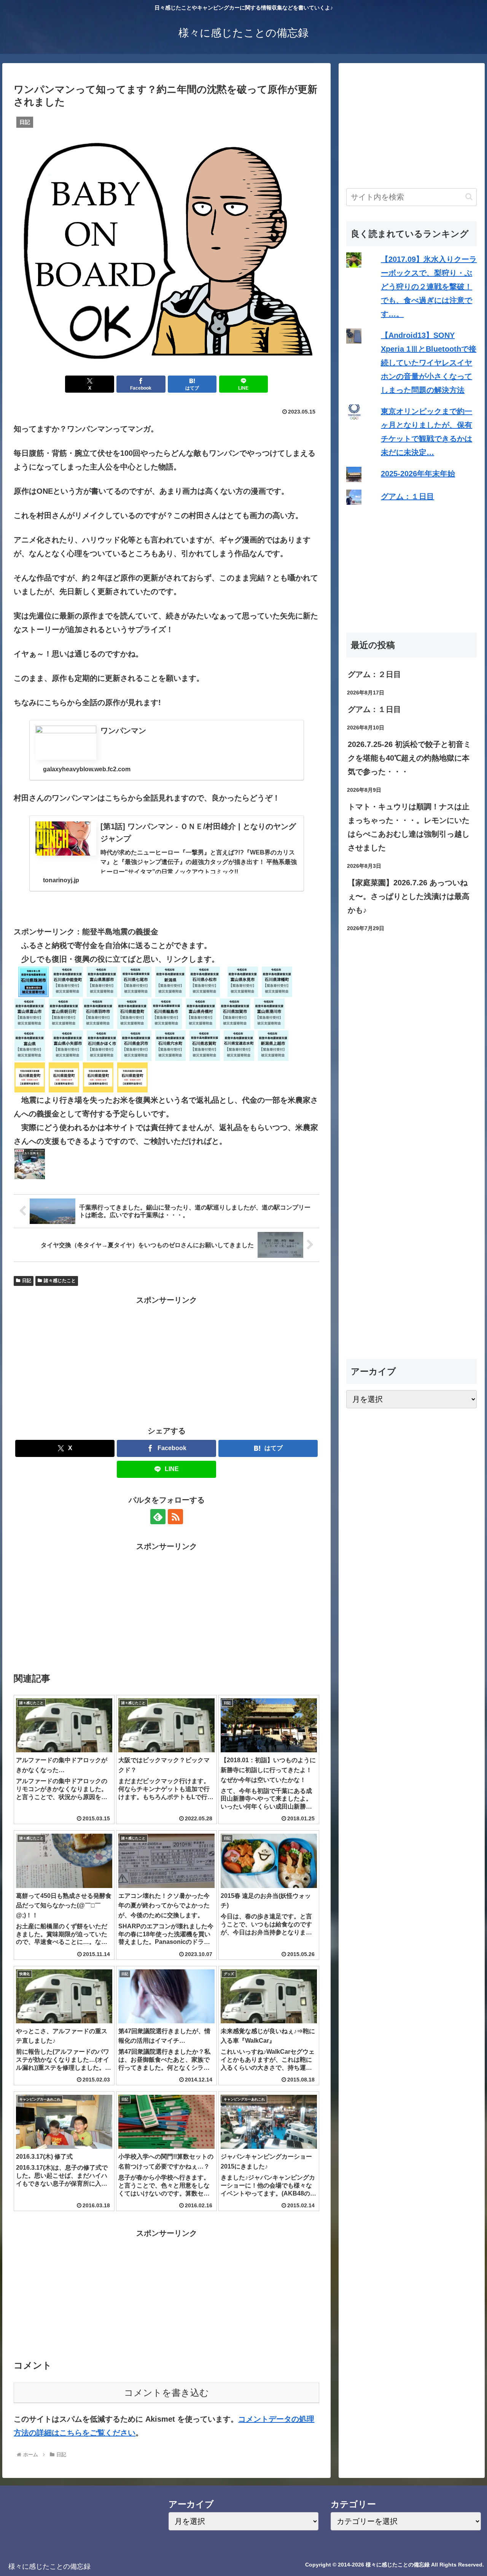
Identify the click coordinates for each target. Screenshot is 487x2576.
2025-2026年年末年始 (418, 474)
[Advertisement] (166, 1360)
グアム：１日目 (407, 496)
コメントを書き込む (166, 2393)
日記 (27, 1281)
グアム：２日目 (374, 674)
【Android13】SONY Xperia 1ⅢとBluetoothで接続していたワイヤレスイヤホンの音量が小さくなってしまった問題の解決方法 (429, 363)
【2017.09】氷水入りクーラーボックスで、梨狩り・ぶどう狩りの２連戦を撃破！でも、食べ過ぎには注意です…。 (429, 287)
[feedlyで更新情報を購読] (158, 1517)
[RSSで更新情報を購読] (175, 1517)
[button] (469, 197)
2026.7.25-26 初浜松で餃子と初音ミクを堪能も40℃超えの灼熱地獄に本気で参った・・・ (409, 758)
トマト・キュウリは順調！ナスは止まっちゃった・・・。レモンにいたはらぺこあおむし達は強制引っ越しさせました (409, 827)
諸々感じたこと (60, 1281)
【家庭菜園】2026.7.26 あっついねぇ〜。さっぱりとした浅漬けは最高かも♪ (409, 896)
